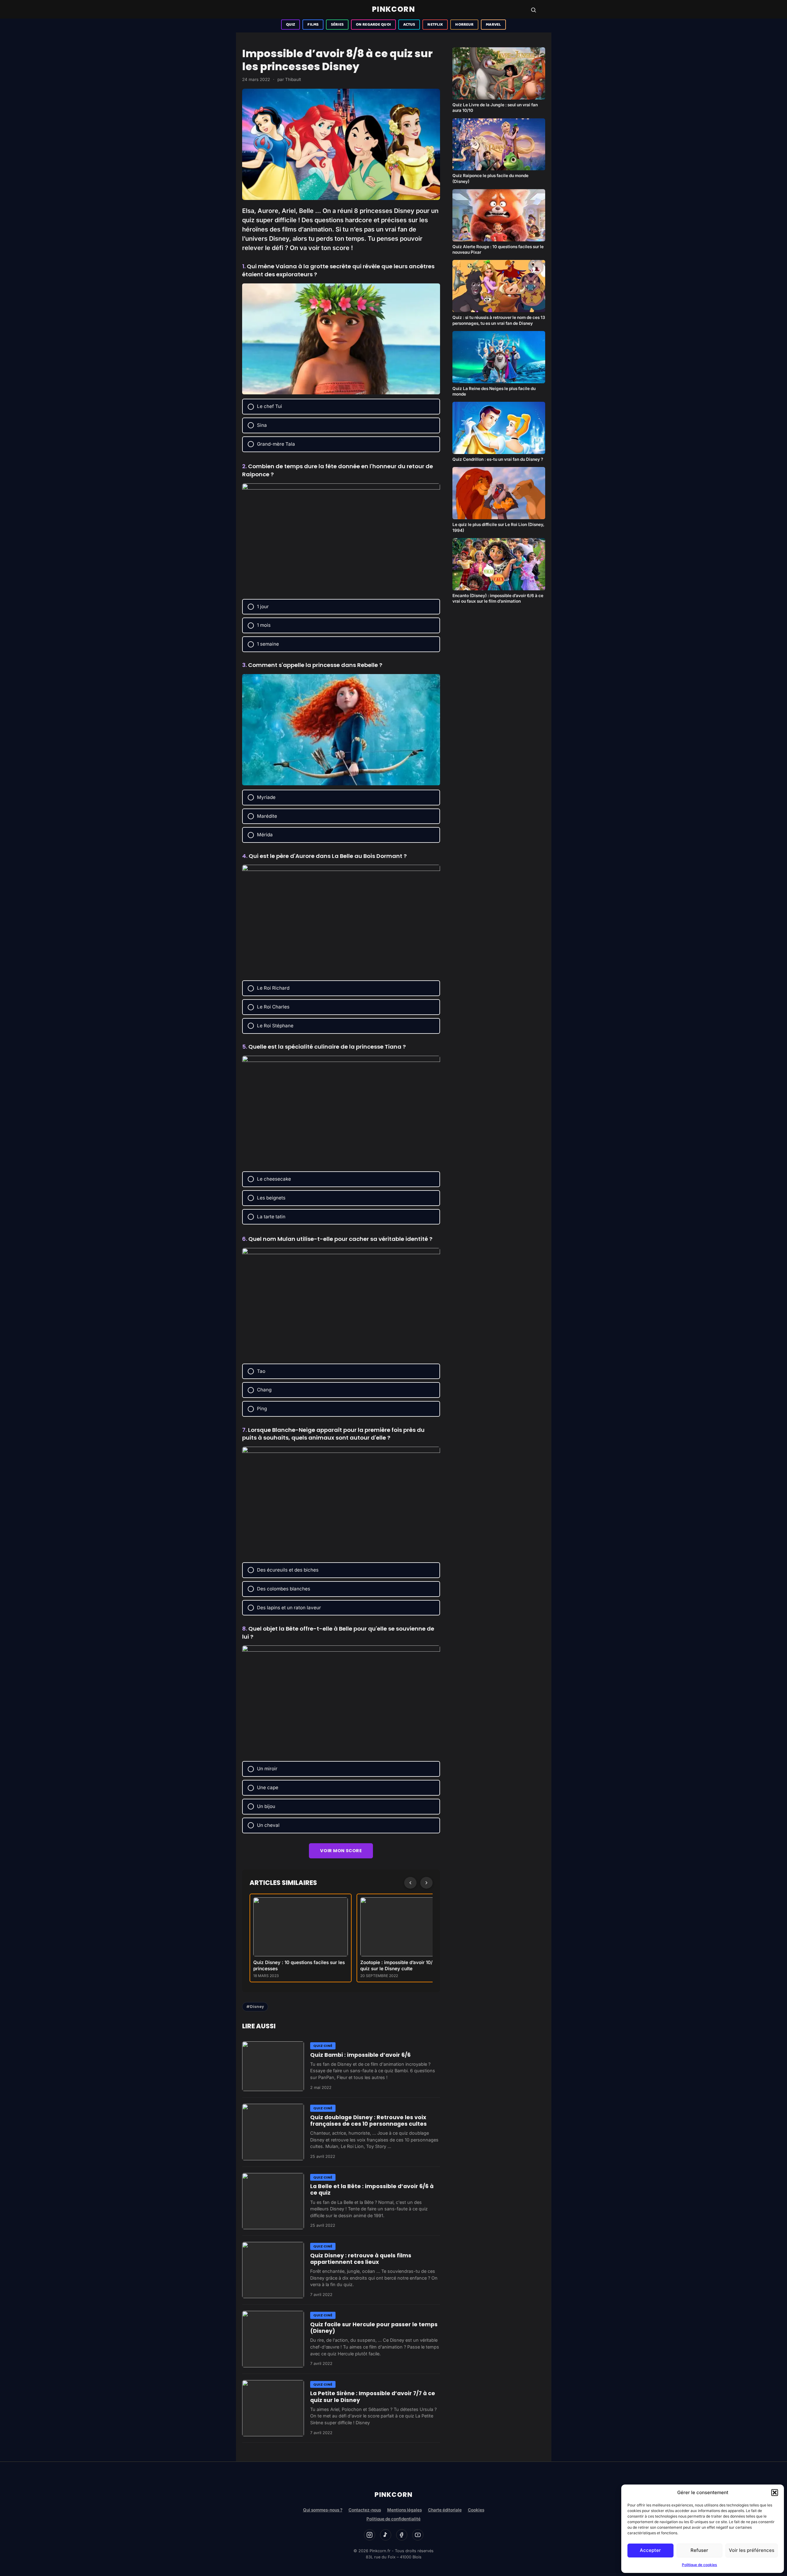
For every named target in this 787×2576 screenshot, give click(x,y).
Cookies (476, 2510)
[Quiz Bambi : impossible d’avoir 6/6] (273, 2066)
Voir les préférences (752, 2550)
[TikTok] (386, 2535)
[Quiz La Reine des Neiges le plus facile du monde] (499, 357)
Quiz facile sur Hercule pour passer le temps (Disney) (374, 2328)
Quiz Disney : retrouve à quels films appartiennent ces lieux (361, 2259)
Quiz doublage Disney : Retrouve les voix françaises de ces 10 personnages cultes (368, 2121)
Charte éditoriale (445, 2510)
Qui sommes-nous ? (323, 2510)
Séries (337, 25)
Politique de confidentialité (393, 2519)
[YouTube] (418, 2535)
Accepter (650, 2550)
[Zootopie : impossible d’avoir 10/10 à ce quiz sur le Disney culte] (408, 1927)
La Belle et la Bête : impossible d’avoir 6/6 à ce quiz (372, 2190)
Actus (409, 25)
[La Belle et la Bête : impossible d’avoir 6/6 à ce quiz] (273, 2201)
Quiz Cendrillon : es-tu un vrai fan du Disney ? (498, 459)
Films (313, 25)
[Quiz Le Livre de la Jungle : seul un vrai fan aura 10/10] (499, 73)
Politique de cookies (699, 2565)
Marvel (493, 25)
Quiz (291, 25)
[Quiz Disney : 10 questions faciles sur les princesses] (301, 1927)
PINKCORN (394, 9)
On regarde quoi (373, 25)
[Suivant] (426, 1883)
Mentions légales (404, 2510)
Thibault (293, 79)
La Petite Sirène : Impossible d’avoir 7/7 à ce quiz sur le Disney (373, 2397)
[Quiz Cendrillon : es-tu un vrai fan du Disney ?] (499, 428)
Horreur (464, 25)
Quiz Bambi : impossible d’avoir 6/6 (360, 2055)
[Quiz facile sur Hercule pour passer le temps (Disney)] (273, 2339)
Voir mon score (341, 1851)
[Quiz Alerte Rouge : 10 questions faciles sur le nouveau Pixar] (499, 215)
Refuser (699, 2550)
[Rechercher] (533, 10)
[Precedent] (410, 1883)
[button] (775, 2493)
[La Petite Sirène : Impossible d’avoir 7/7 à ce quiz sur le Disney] (273, 2408)
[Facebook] (402, 2535)
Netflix (435, 25)
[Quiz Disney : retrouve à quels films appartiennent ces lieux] (273, 2270)
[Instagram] (370, 2535)
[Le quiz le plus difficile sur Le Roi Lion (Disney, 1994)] (499, 493)
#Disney (255, 2007)
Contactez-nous (365, 2510)
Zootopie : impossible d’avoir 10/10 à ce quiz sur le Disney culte (404, 1965)
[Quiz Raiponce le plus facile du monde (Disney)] (499, 144)
